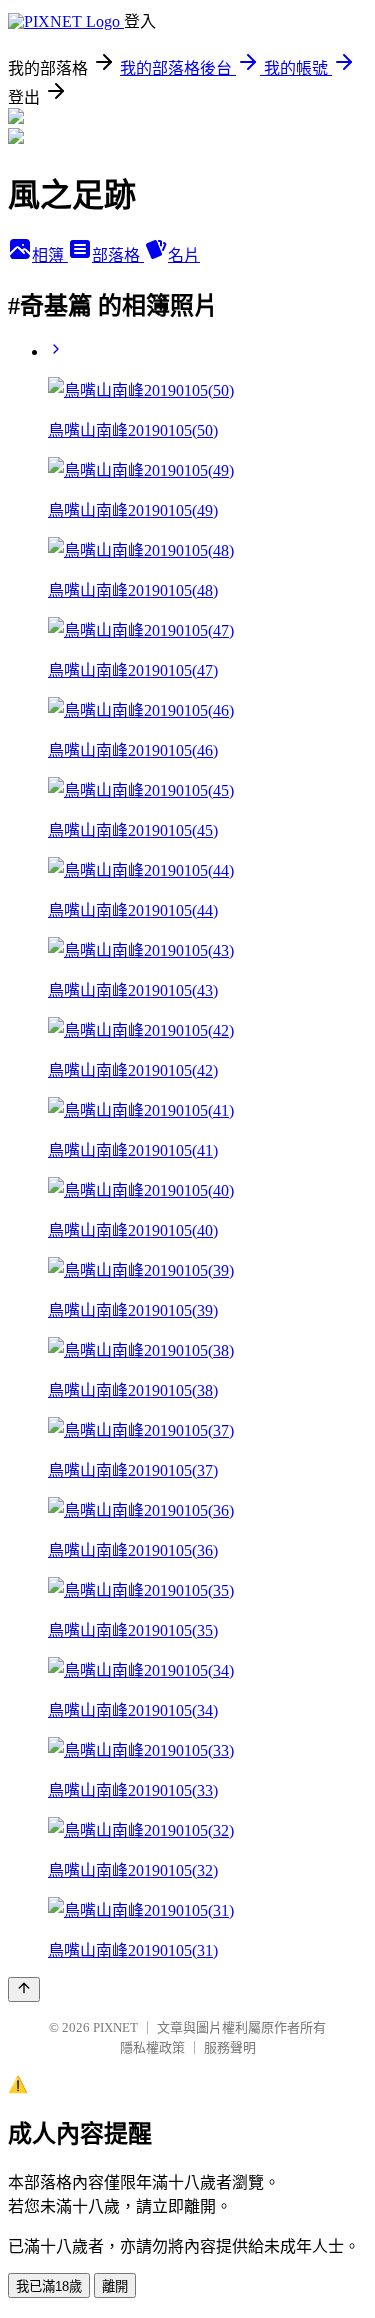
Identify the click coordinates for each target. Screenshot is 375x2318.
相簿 (50, 255)
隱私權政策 (152, 2047)
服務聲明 (230, 2047)
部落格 (118, 255)
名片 (184, 255)
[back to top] (24, 1989)
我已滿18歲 (49, 2286)
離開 (115, 2286)
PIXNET (115, 2027)
